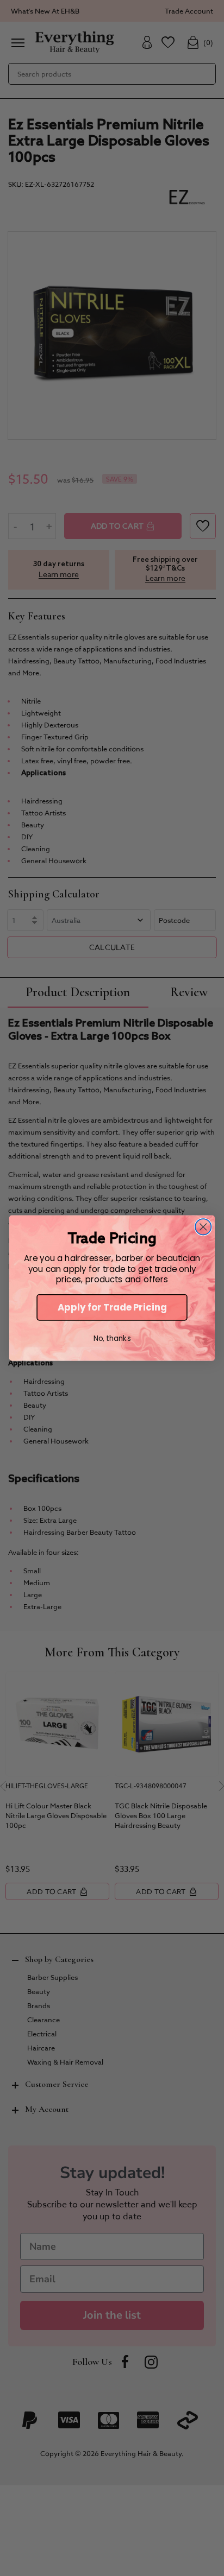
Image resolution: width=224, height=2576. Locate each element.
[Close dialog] (203, 1227)
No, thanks (112, 1338)
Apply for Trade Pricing (112, 1308)
